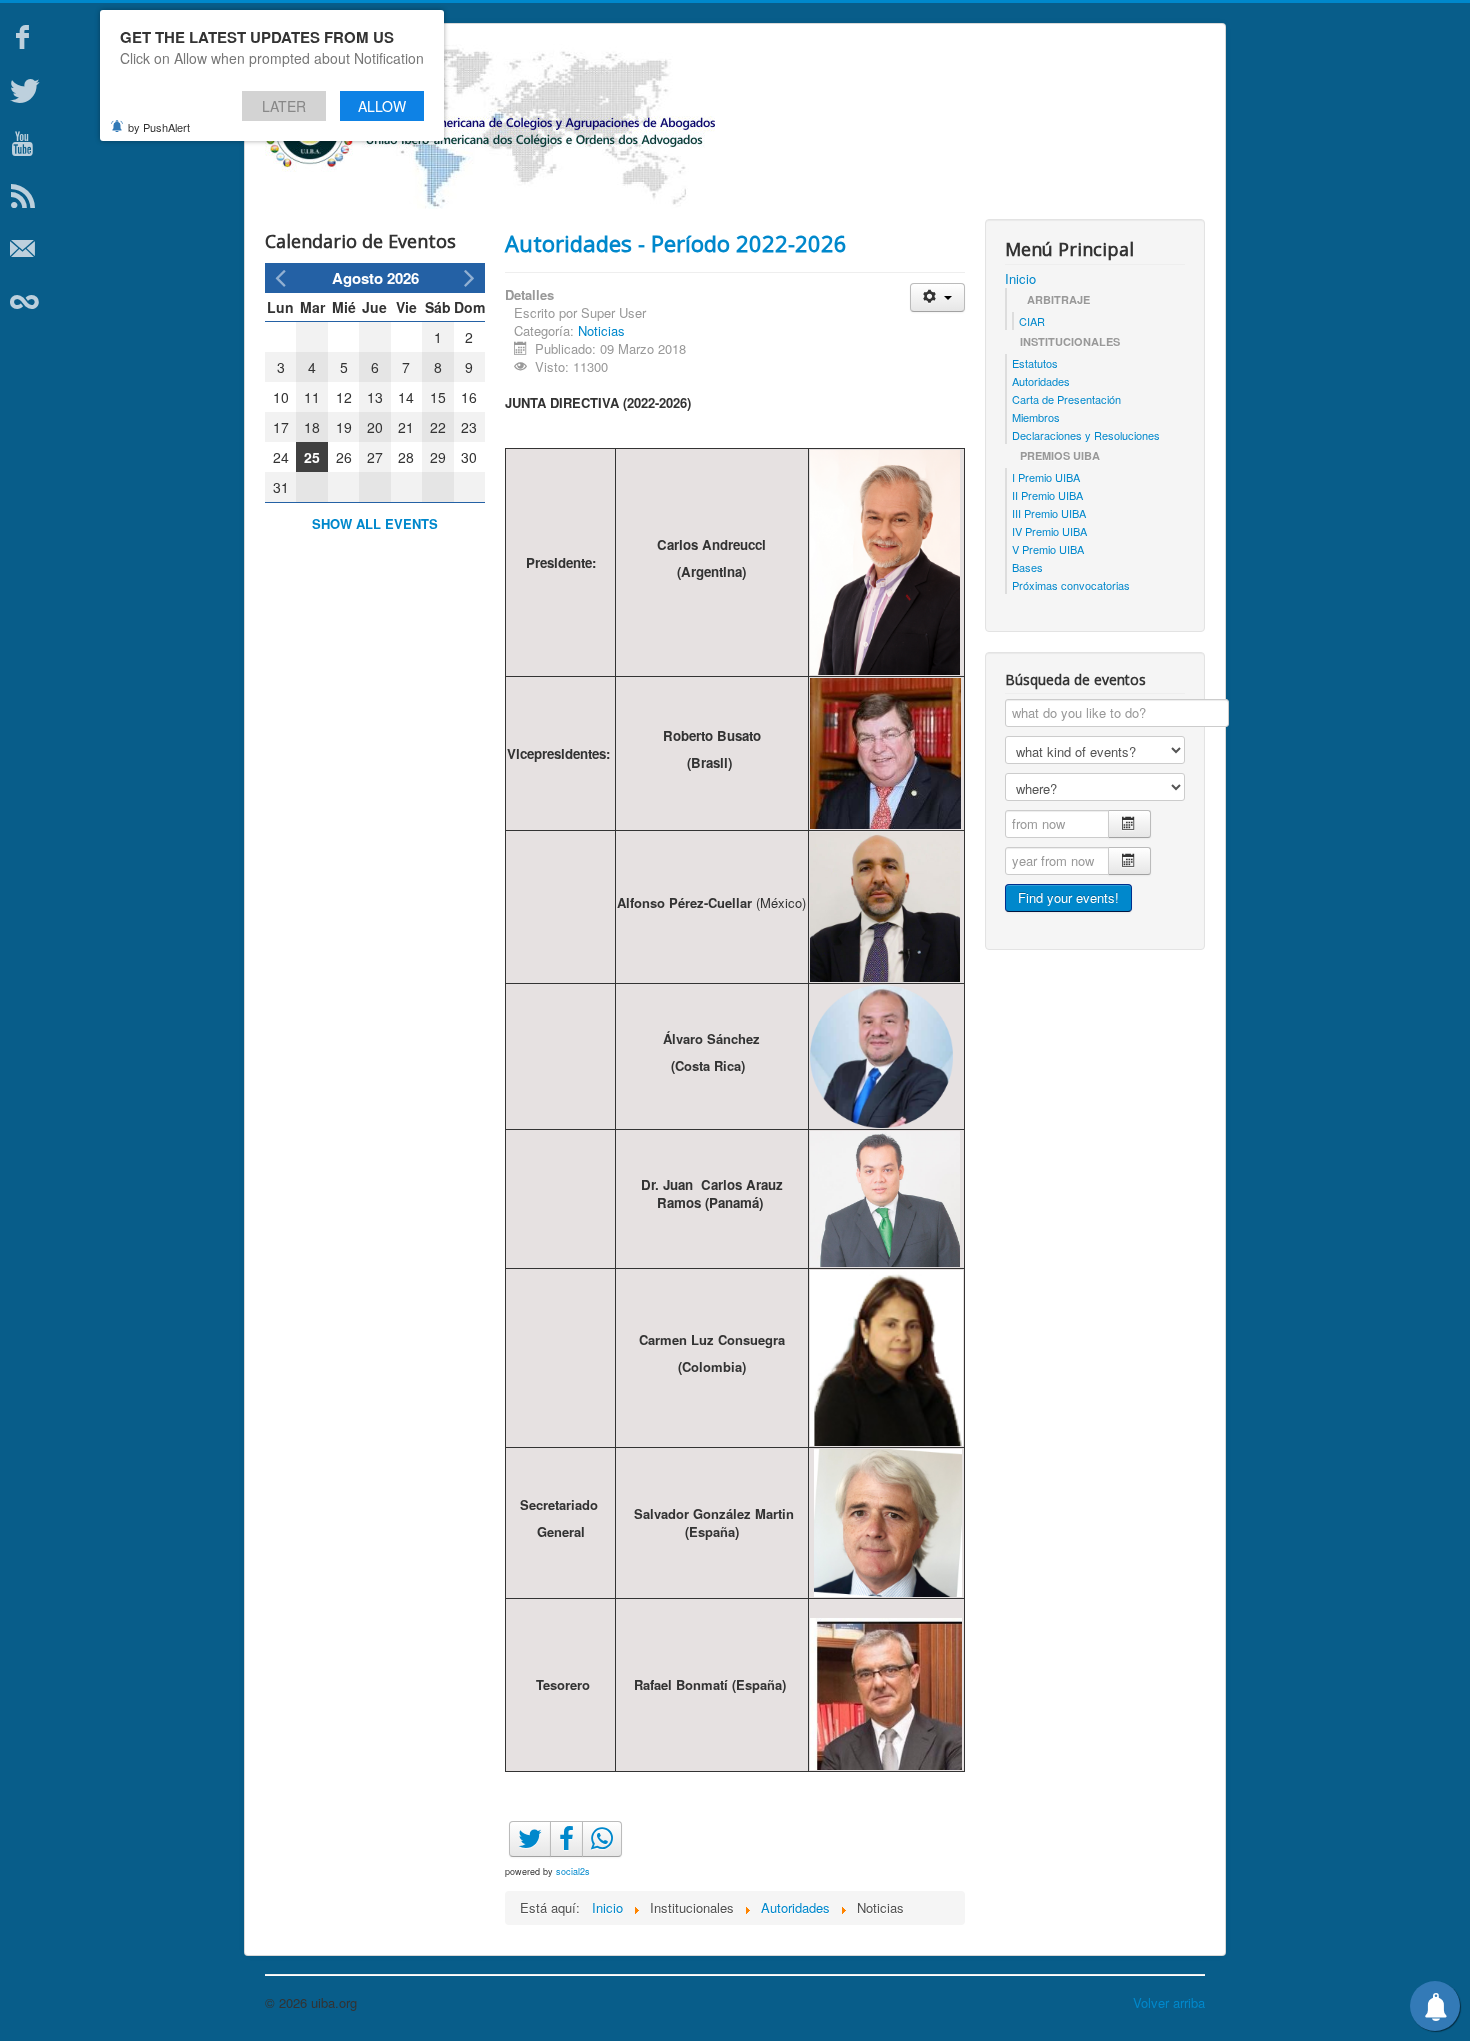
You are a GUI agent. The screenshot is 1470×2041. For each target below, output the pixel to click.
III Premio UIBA (1049, 513)
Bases (1027, 567)
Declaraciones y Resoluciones (1086, 435)
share (613, 1859)
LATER (284, 106)
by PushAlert (159, 127)
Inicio (1020, 279)
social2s (573, 1871)
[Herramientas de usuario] (937, 297)
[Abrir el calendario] (1129, 824)
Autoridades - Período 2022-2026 (676, 243)
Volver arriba (1169, 2002)
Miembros (1036, 417)
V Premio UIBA (1048, 549)
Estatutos (1035, 363)
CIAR (1032, 321)
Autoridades (1041, 381)
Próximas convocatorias (1071, 585)
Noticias (601, 330)
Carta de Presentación (1066, 399)
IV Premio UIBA (1049, 531)
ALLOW (382, 106)
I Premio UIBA (1046, 477)
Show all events (375, 523)
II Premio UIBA (1047, 495)
